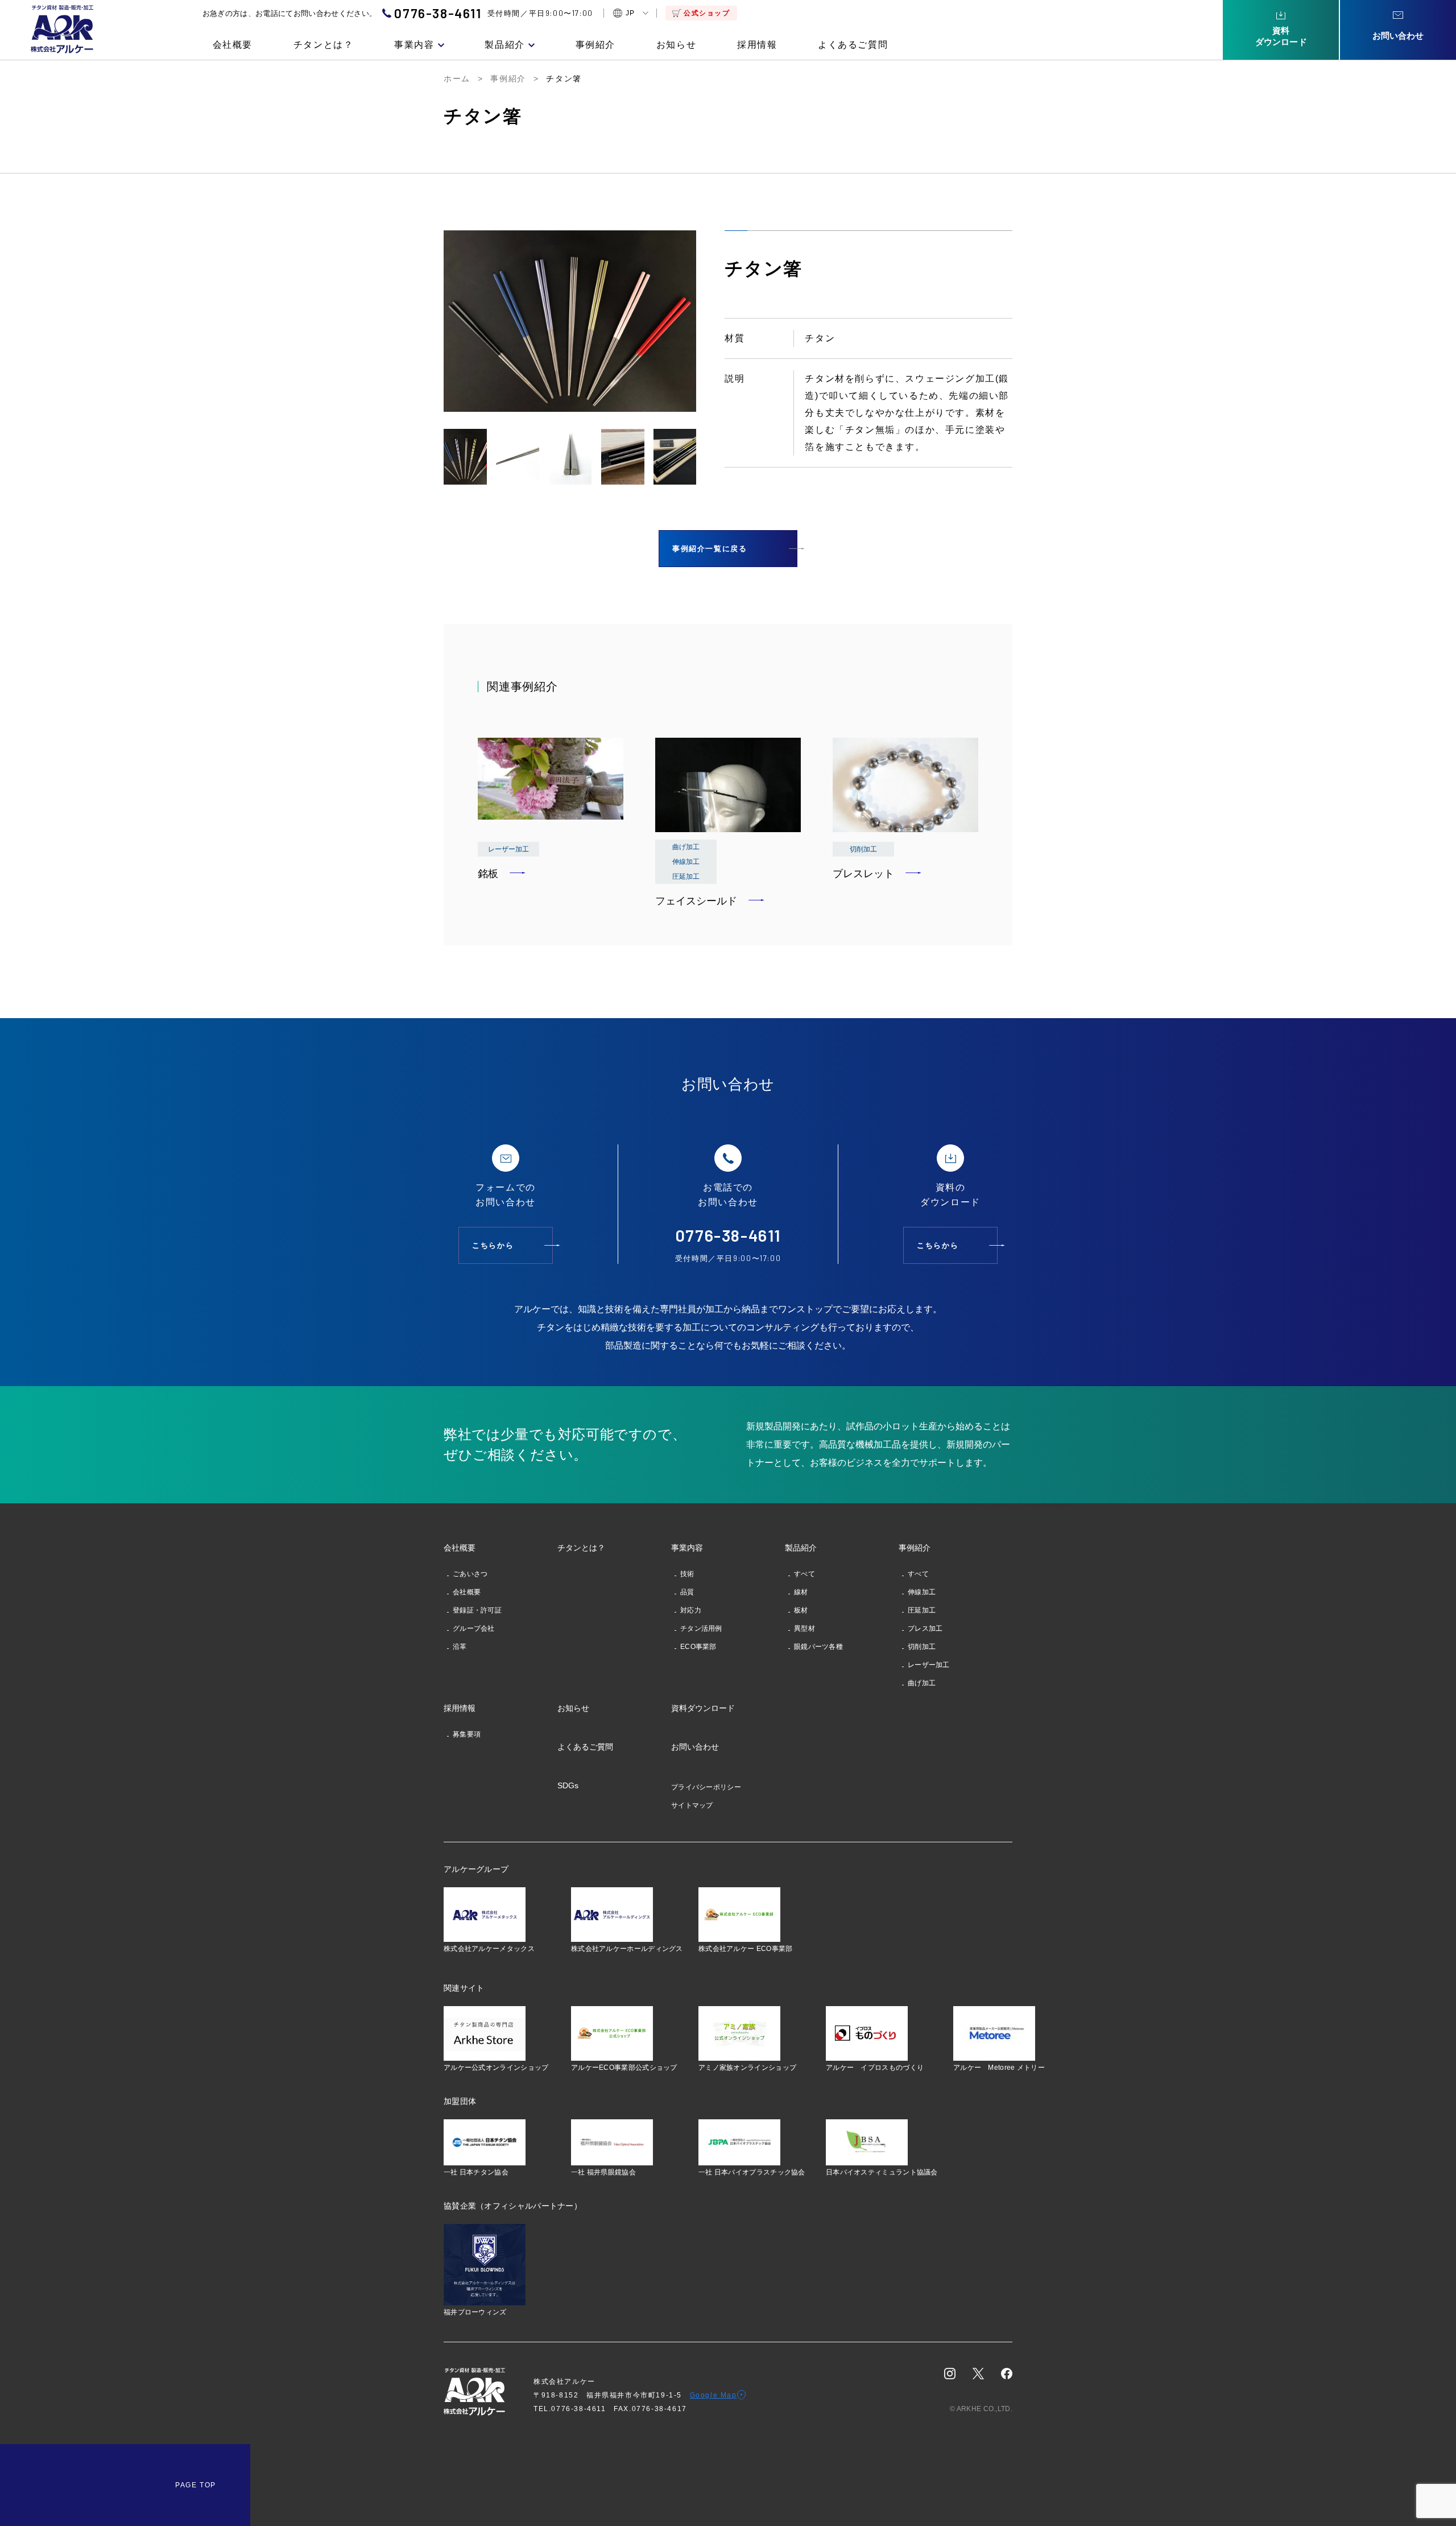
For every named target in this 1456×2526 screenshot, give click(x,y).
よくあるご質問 (853, 45)
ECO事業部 (698, 1647)
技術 (687, 1574)
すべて (804, 1574)
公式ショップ (707, 13)
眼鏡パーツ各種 (818, 1647)
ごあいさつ (470, 1574)
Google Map (713, 2395)
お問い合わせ (695, 1747)
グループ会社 (474, 1628)
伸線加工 (922, 1592)
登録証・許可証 (477, 1610)
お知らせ (676, 45)
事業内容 (414, 45)
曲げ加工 (922, 1683)
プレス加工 (925, 1628)
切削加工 (922, 1647)
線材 (801, 1592)
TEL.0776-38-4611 (574, 2409)
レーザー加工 (929, 1665)
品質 (687, 1592)
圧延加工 (922, 1610)
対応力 (691, 1610)
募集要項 (467, 1734)
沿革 (460, 1647)
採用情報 (757, 45)
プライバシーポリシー (706, 1787)
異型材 (804, 1628)
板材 (801, 1610)
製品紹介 (504, 45)
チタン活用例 (701, 1628)
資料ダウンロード (703, 1708)
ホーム (457, 78)
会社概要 (233, 45)
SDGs (568, 1785)
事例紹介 (595, 45)
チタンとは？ (324, 45)
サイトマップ (692, 1805)
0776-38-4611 (438, 13)
